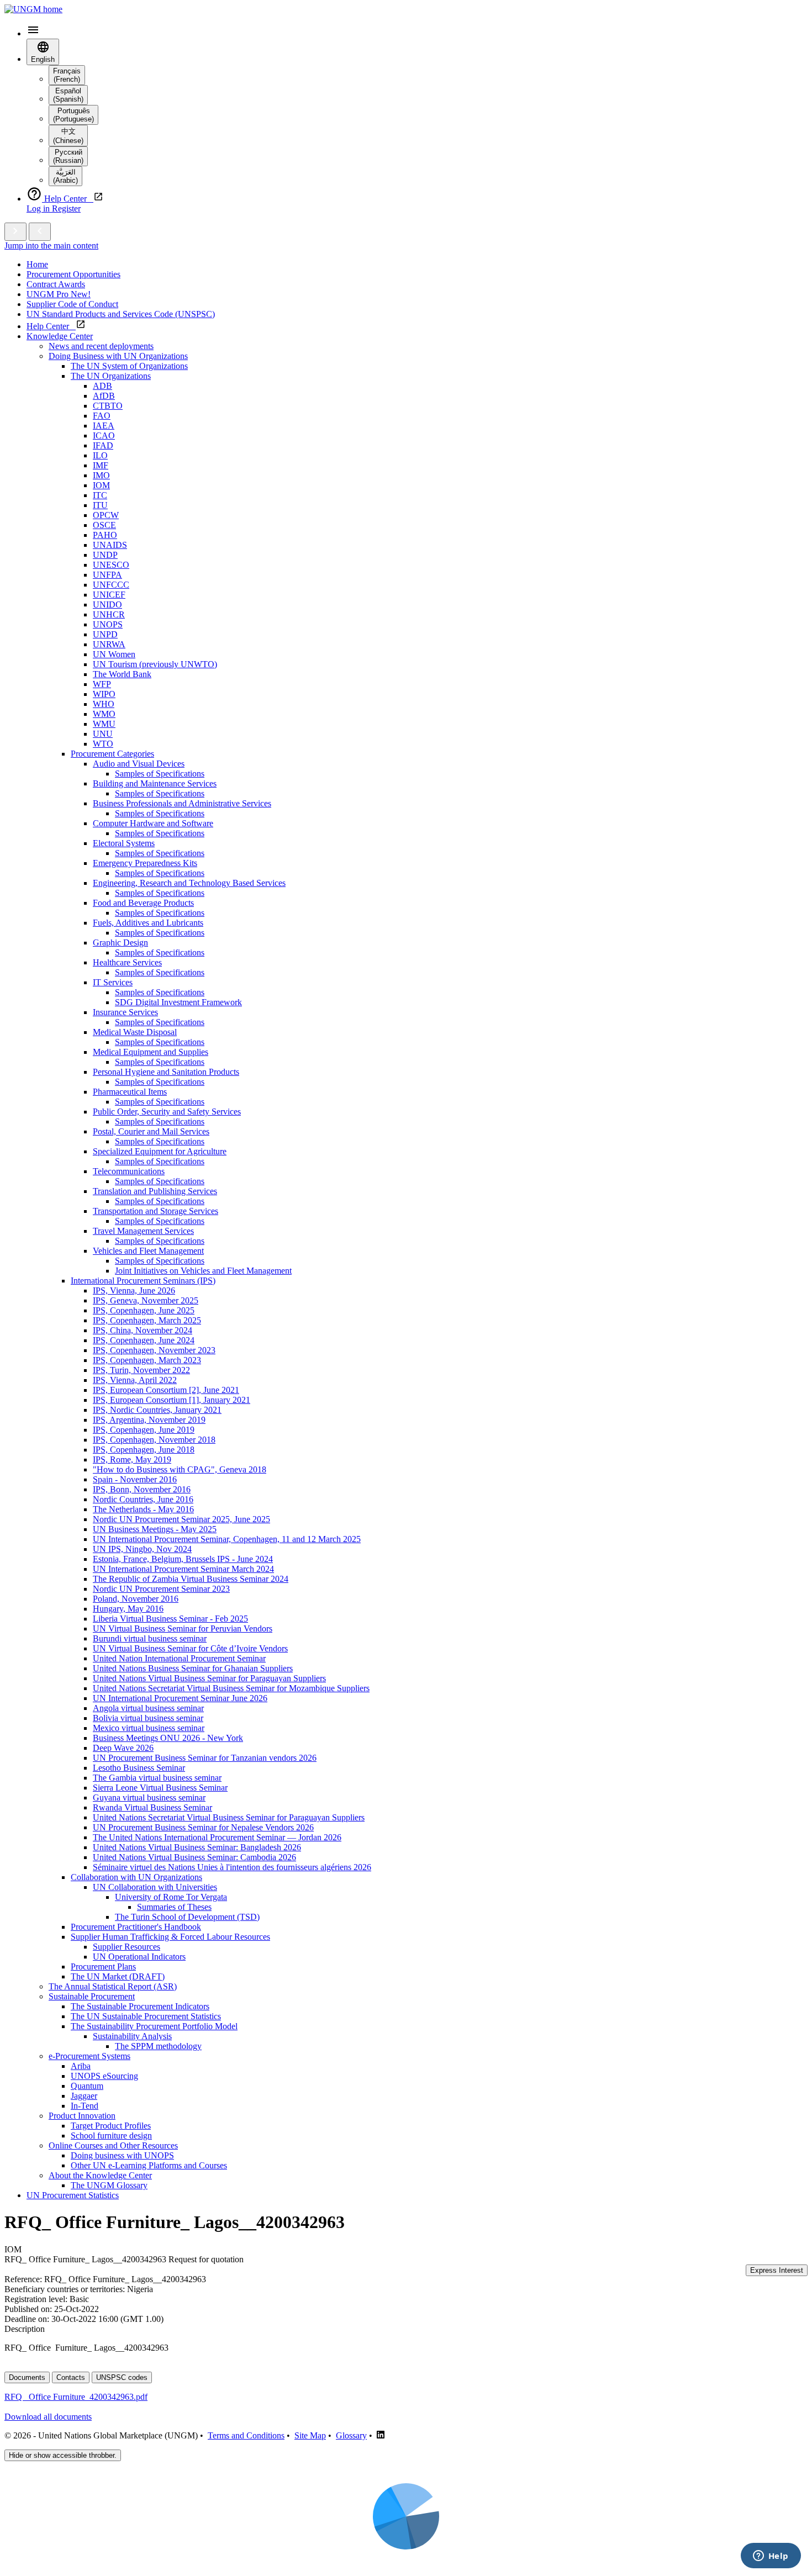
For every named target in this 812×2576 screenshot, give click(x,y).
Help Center (51, 326)
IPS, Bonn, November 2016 (142, 1489)
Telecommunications (129, 1171)
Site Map (310, 2435)
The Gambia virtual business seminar (157, 1778)
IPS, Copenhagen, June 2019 (144, 1430)
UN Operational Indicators (139, 1957)
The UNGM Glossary (109, 2185)
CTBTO (108, 406)
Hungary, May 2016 (128, 1609)
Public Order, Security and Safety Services (167, 1112)
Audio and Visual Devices (139, 764)
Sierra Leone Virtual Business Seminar (160, 1788)
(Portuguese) (73, 115)
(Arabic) (65, 176)
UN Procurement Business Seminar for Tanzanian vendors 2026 (205, 1758)
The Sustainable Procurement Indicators (140, 2006)
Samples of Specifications (160, 774)
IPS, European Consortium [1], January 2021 (172, 1400)
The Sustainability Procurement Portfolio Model (154, 2026)
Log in (39, 208)
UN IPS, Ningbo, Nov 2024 (142, 1549)
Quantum (87, 2086)
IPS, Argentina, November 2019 (149, 1420)
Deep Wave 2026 (123, 1748)
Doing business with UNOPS (122, 2155)
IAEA (104, 426)
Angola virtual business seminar (148, 1708)
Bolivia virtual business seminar (148, 1718)
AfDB (104, 396)
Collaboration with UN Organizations (136, 1877)
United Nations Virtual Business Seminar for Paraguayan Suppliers (209, 1678)
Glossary (351, 2435)
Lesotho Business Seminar (139, 1768)
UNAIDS (110, 545)
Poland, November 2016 (136, 1599)
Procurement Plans (103, 1967)
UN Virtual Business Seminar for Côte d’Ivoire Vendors (190, 1648)
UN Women (114, 654)
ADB (102, 386)
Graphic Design (120, 943)
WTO (103, 744)
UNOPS (108, 624)
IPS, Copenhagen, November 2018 (154, 1440)
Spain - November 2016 (135, 1479)
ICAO (104, 436)
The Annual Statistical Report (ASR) (113, 1986)
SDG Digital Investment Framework (178, 1002)
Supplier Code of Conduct (72, 304)
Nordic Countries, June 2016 (143, 1499)
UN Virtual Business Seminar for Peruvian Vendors (183, 1629)
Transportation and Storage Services (155, 1211)
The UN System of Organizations (129, 366)
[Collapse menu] (40, 232)
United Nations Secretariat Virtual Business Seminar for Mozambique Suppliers (231, 1688)
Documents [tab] (27, 2377)
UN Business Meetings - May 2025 (155, 1529)
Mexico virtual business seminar (149, 1728)
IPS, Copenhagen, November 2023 (154, 1350)
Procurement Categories (112, 754)
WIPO (104, 694)
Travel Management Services (143, 1231)
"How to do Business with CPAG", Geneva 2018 (180, 1469)
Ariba (81, 2066)
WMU (104, 724)
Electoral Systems (124, 843)
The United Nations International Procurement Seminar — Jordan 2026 (217, 1837)
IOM (101, 485)
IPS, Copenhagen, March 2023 (147, 1360)
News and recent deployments (101, 346)
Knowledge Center (60, 336)
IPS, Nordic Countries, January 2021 (157, 1410)
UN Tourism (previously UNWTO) (155, 664)
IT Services (113, 982)
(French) (67, 75)
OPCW (106, 515)
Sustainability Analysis (132, 2036)
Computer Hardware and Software (153, 823)
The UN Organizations (111, 376)
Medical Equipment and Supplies (151, 1052)
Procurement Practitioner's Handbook (136, 1927)
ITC (100, 495)
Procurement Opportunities (73, 274)
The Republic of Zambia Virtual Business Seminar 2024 (191, 1579)
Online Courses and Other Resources (113, 2145)
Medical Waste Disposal (135, 1032)
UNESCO (111, 565)
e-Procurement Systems (89, 2056)
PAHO (105, 535)
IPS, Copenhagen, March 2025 (147, 1320)
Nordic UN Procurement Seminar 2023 (161, 1589)
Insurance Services (125, 1012)
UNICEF (109, 595)
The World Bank (122, 674)
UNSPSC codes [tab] (122, 2377)
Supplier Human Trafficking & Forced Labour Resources (170, 1937)
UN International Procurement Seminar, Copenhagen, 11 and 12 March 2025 (227, 1539)
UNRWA (109, 644)
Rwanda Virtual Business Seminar (152, 1807)
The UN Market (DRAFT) (118, 1976)
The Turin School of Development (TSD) (187, 1917)
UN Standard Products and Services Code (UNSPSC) (121, 314)
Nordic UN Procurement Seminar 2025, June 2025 (181, 1519)
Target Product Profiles (111, 2126)
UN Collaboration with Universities (155, 1887)
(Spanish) (68, 95)
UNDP (105, 555)
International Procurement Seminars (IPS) (143, 1281)
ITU (100, 505)
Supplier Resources (126, 1947)
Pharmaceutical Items (130, 1092)
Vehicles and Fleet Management (148, 1251)
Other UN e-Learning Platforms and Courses (149, 2165)
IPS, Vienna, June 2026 (134, 1290)
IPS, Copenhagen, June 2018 (144, 1450)
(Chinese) (68, 136)
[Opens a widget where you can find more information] (771, 2557)
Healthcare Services (127, 962)
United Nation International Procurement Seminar (179, 1658)
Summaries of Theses (174, 1907)
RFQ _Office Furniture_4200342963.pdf (76, 2397)
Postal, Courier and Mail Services (151, 1131)
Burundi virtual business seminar (150, 1638)
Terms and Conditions (246, 2435)
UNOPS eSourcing (104, 2076)
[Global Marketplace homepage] (33, 9)
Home (37, 264)
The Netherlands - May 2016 (143, 1509)
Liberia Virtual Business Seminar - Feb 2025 (170, 1619)
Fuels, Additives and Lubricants (148, 923)
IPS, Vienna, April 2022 (135, 1380)
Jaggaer (84, 2096)
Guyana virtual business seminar (149, 1798)
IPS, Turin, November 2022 (141, 1370)
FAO (102, 416)
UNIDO (107, 605)
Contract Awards (56, 284)
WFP (102, 684)
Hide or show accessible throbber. (63, 2455)
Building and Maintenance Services (155, 783)
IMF (101, 465)
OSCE (104, 525)
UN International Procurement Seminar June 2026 (180, 1698)
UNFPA (107, 575)
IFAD (103, 445)
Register (66, 208)
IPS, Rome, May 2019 (132, 1459)
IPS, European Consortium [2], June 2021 (166, 1390)
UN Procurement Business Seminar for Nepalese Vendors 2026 (203, 1827)
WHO (104, 704)
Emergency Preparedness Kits (145, 863)
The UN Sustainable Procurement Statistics (146, 2016)
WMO (104, 714)
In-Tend (85, 2106)
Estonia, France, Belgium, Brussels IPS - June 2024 (183, 1559)
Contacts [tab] (71, 2377)
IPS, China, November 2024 (143, 1330)
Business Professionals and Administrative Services (182, 803)
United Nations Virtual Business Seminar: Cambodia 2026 (194, 1857)
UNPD (105, 634)
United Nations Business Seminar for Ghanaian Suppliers (193, 1668)
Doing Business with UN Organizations (118, 356)
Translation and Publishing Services (155, 1191)
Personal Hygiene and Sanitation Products (166, 1072)
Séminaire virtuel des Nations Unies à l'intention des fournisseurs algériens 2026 (232, 1867)
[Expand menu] (15, 232)
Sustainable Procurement (92, 1996)
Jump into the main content (51, 246)
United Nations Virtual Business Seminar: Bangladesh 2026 (197, 1847)
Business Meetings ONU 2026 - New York (168, 1738)
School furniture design (111, 2136)
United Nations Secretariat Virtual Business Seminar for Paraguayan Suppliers (229, 1817)
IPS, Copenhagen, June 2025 (144, 1310)
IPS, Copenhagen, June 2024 (144, 1340)
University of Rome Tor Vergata (171, 1897)
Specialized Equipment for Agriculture (160, 1151)
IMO (101, 475)
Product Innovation (82, 2116)
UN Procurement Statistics (73, 2195)
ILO (100, 455)
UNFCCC (111, 585)
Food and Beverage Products (143, 903)
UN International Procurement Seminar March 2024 (183, 1569)
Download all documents (48, 2417)
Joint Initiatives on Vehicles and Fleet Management (203, 1271)
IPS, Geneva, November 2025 (146, 1300)
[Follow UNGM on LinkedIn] (381, 2435)
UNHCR (109, 614)
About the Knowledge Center (100, 2175)
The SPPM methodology (158, 2046)
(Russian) (68, 156)
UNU (103, 734)
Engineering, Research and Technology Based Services (189, 883)
